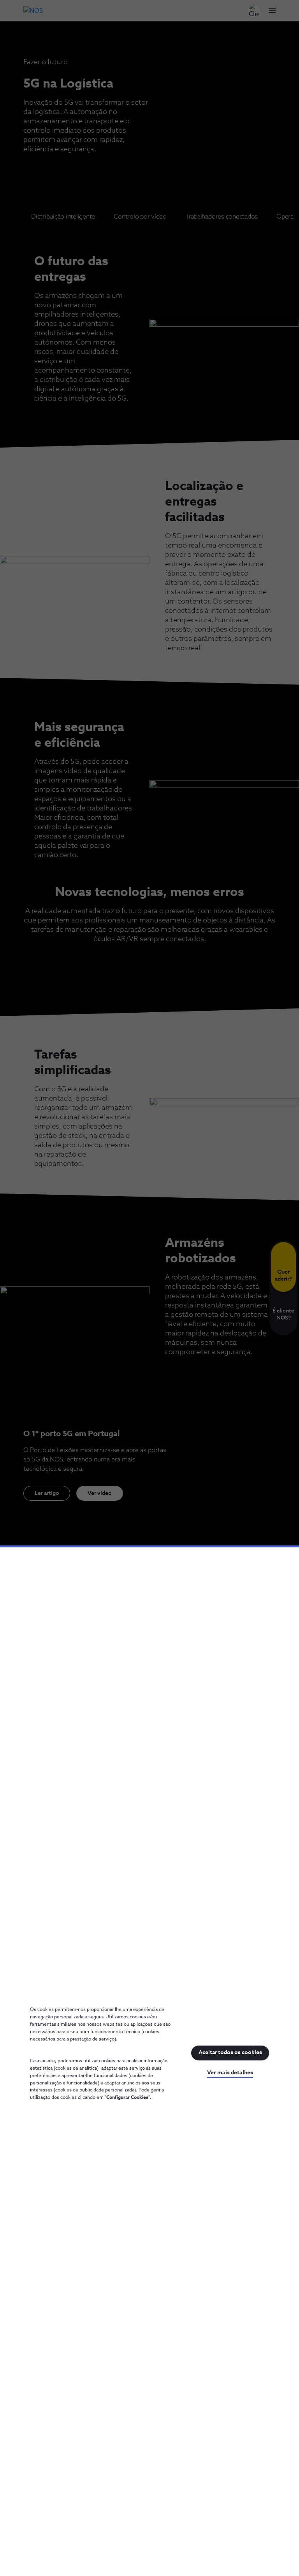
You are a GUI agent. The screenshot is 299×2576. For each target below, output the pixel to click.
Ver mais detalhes (230, 2073)
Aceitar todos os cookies (230, 2053)
